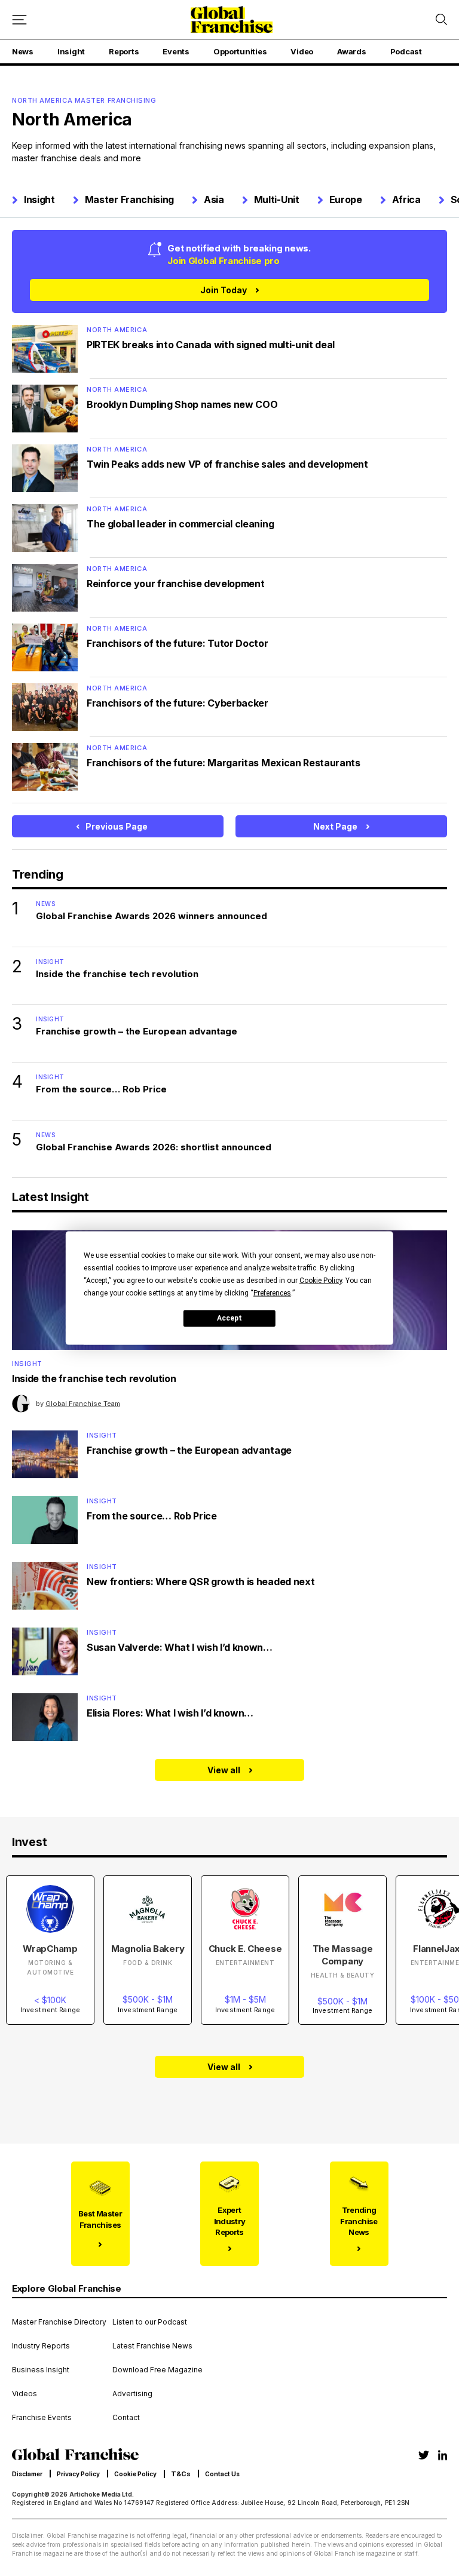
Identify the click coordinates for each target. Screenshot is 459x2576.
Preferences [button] (272, 1292)
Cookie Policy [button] (321, 1280)
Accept (229, 1318)
